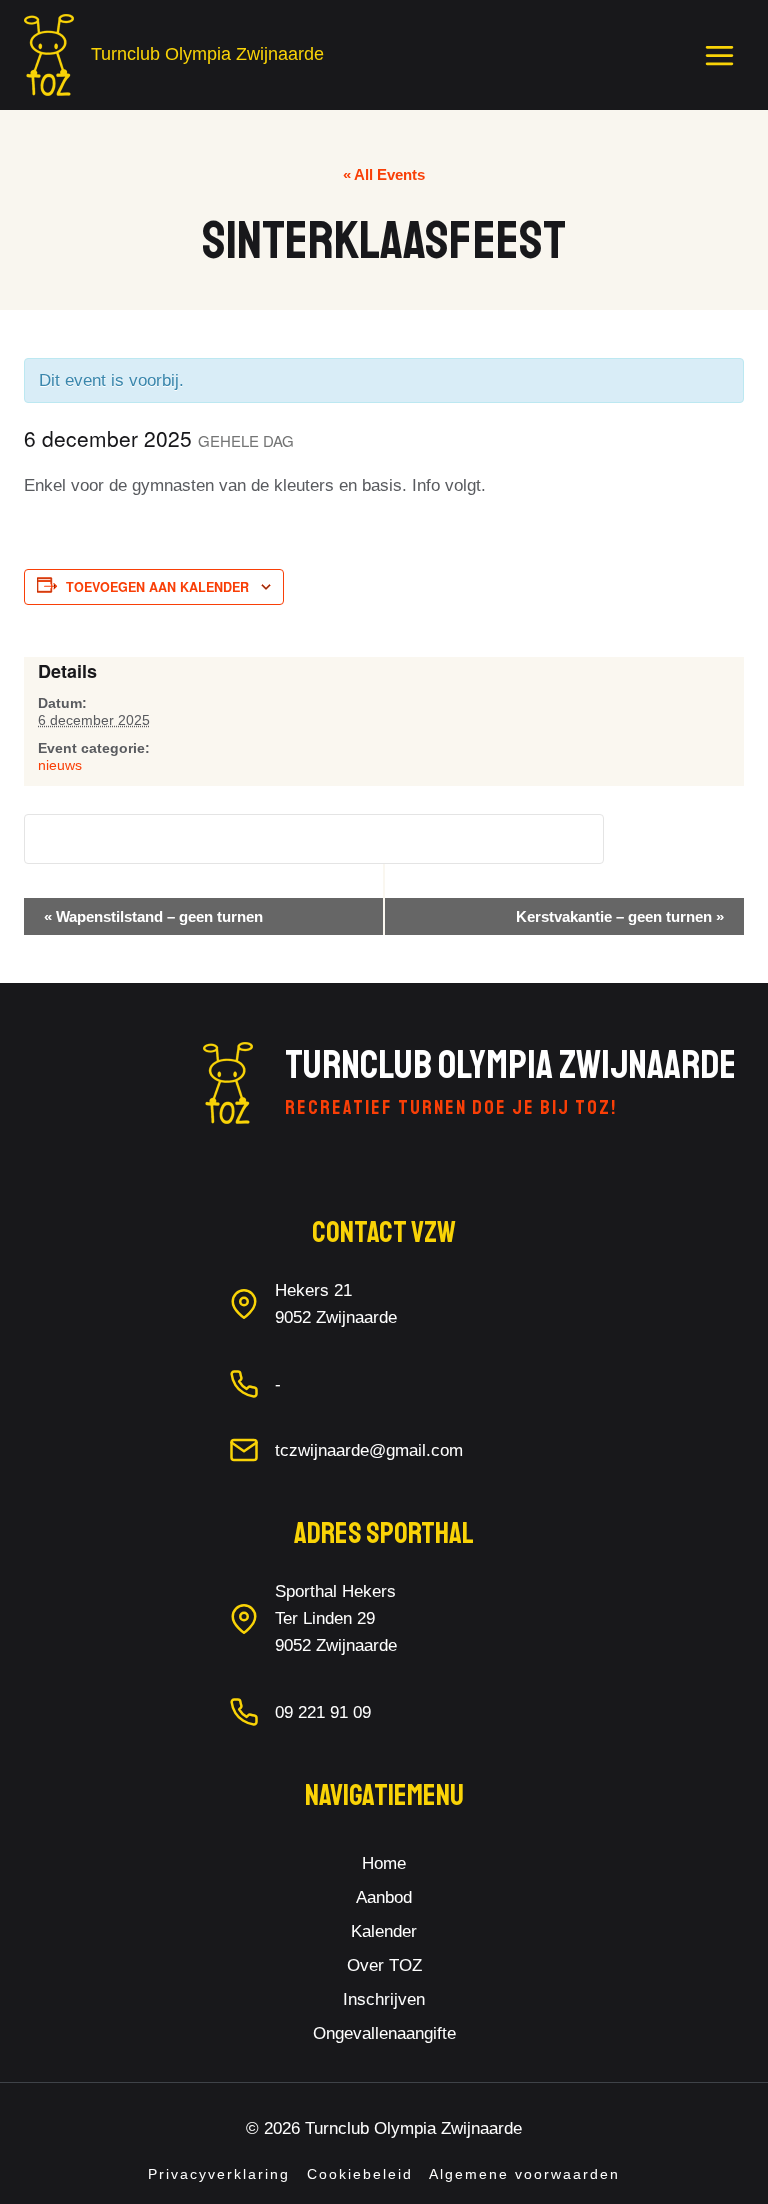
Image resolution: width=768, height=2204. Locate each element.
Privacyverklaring (219, 2174)
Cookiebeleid (360, 2174)
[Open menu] (719, 55)
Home (384, 1863)
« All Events (384, 174)
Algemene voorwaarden (524, 2174)
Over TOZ (384, 1965)
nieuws (60, 765)
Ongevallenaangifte (384, 2033)
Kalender (384, 1931)
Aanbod (384, 1897)
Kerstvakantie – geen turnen (620, 916)
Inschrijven (384, 1999)
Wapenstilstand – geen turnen (153, 916)
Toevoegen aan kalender (157, 587)
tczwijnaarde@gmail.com (369, 1450)
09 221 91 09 (323, 1712)
